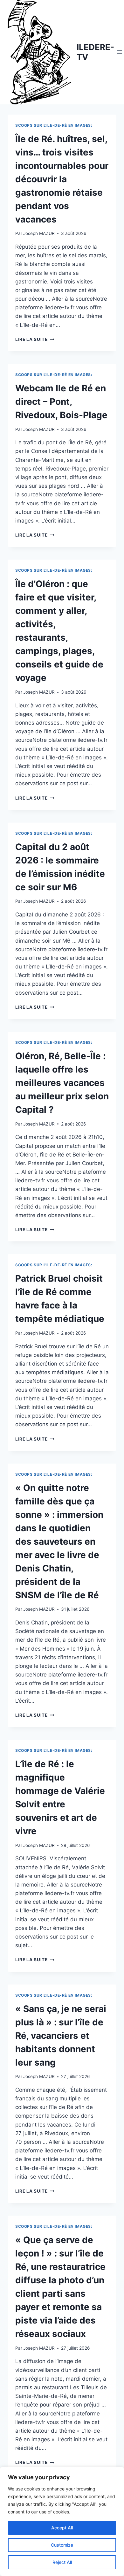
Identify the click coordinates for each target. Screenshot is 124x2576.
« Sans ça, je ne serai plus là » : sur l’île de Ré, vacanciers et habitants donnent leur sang (61, 2036)
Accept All (62, 2528)
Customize (62, 2545)
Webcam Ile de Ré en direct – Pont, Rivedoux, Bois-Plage (61, 402)
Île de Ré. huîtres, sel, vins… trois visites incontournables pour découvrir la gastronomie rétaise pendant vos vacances (62, 179)
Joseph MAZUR (39, 233)
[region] (62, 2521)
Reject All (62, 2562)
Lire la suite (35, 339)
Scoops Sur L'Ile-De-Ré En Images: (54, 125)
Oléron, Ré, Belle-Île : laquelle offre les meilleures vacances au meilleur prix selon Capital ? (62, 1083)
